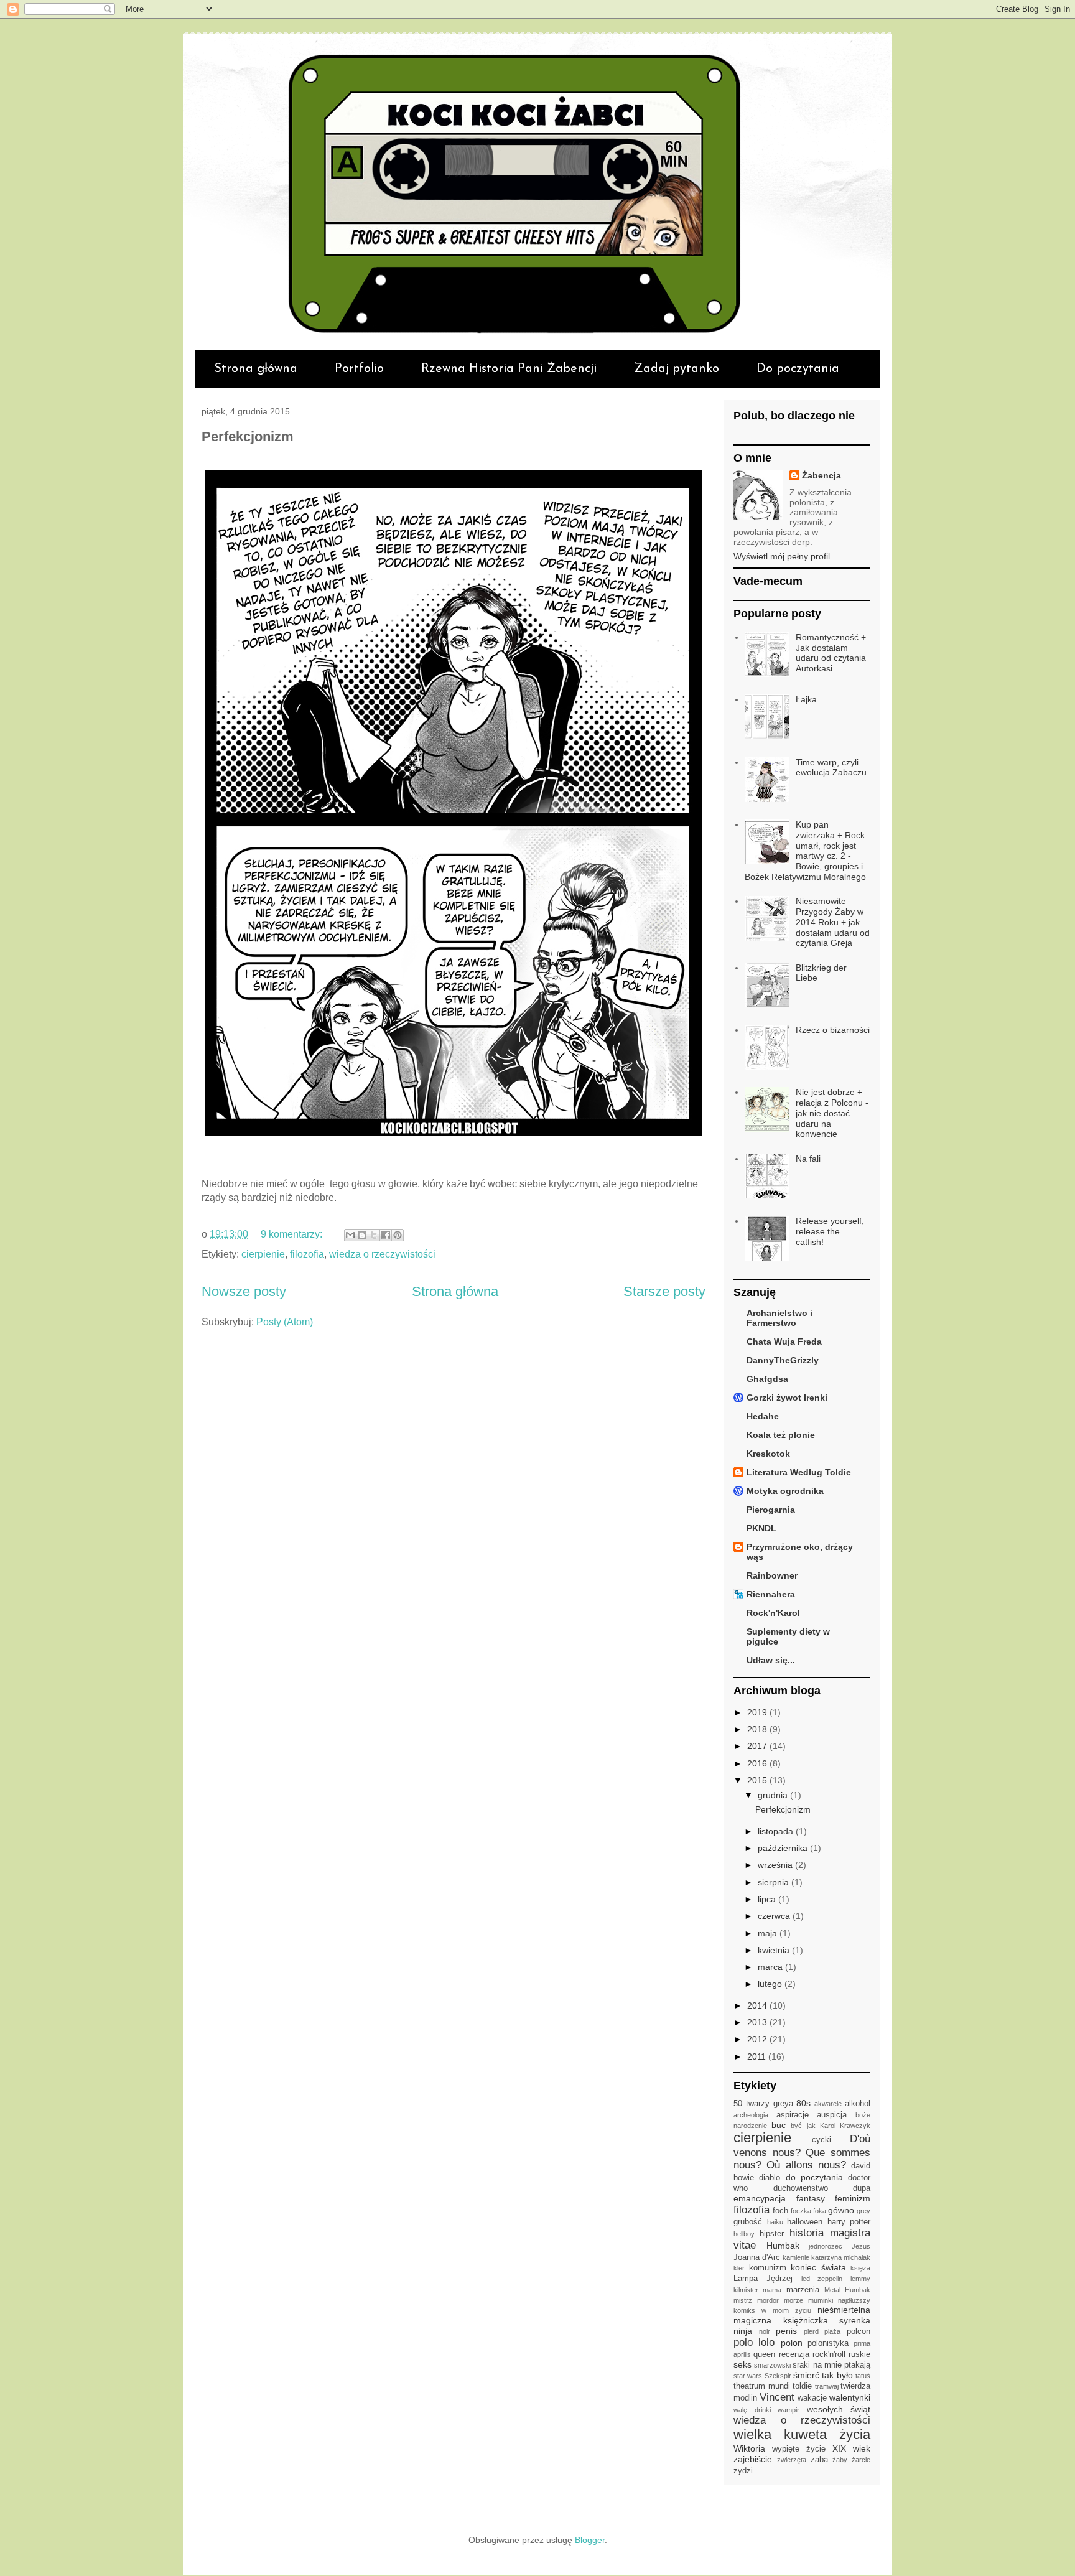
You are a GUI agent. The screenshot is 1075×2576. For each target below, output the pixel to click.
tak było (837, 2375)
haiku (775, 2222)
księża (860, 2268)
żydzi (743, 2471)
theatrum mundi (762, 2386)
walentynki (850, 2397)
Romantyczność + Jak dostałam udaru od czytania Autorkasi (831, 653)
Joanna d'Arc (757, 2257)
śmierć (806, 2375)
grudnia (774, 1795)
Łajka (806, 699)
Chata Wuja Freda (784, 1342)
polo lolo (754, 2342)
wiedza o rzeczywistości (382, 1254)
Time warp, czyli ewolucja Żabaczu (831, 768)
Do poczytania (798, 369)
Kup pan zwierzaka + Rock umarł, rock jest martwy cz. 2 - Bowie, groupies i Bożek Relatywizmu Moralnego (805, 851)
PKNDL (761, 1528)
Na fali (808, 1159)
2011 (758, 2056)
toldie (802, 2386)
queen (764, 2354)
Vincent (777, 2397)
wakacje (812, 2398)
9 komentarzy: (293, 1234)
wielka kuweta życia (802, 2434)
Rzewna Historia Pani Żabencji (509, 369)
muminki (821, 2300)
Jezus (861, 2246)
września (776, 1865)
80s (803, 2103)
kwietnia (775, 1950)
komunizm (768, 2268)
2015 (758, 1780)
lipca (768, 1899)
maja (769, 1933)
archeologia (751, 2115)
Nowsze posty (244, 1291)
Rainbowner (772, 1575)
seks (742, 2364)
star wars (748, 2376)
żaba (819, 2460)
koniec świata (818, 2267)
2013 (758, 2022)
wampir (789, 2410)
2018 (758, 1729)
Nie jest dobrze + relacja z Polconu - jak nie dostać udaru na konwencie (832, 1113)
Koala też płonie (781, 1435)
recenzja (794, 2354)
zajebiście (753, 2459)
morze (793, 2300)
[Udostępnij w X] (374, 1235)
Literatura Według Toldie (799, 1472)
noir (765, 2331)
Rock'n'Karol (773, 1613)
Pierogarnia (771, 1510)
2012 (758, 2039)
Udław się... (771, 1660)
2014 (758, 2005)
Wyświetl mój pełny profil (782, 556)
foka (820, 2211)
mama (772, 2290)
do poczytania (814, 2177)
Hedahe (763, 1416)
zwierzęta (792, 2460)
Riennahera (771, 1594)
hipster (772, 2234)
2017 (758, 1746)
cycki (821, 2140)
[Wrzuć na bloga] (362, 1235)
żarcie (861, 2460)
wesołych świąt (839, 2409)
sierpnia (775, 1882)
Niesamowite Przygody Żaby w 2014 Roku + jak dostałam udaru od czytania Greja (833, 922)
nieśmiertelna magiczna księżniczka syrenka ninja (802, 2320)
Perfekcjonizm (248, 436)
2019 (758, 1712)
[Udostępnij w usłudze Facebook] (386, 1235)
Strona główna (256, 369)
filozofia (307, 1254)
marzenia (803, 2290)
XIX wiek (851, 2448)
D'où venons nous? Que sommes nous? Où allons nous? (802, 2152)
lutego (771, 1984)
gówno (841, 2210)
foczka (801, 2211)
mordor (768, 2300)
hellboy (744, 2234)
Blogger (590, 2540)
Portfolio (359, 369)
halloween (805, 2222)
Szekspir (778, 2376)
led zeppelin (822, 2279)
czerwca (775, 1916)
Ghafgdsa (767, 1379)
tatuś (863, 2376)
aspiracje (793, 2115)
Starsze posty (664, 1291)
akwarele (828, 2104)
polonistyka (828, 2343)
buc (779, 2125)
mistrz (743, 2300)
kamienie (796, 2257)
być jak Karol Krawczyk (831, 2126)
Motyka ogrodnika (785, 1491)
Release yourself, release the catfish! (830, 1231)
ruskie (859, 2354)
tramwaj (827, 2386)
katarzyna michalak (841, 2257)
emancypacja (760, 2198)
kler (739, 2268)
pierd (811, 2331)
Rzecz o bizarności (833, 1030)
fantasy (811, 2198)
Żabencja (821, 475)
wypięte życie (799, 2449)
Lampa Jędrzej (763, 2279)
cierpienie (263, 1254)
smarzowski (772, 2365)
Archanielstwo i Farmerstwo (779, 1318)
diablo (770, 2178)
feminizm (853, 2198)
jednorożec (826, 2246)
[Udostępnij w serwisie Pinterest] (398, 1235)
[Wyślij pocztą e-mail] (350, 1235)
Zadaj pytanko (677, 369)
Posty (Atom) (285, 1322)
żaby (840, 2460)
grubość (748, 2222)
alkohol (858, 2104)
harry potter (849, 2222)
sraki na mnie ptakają (831, 2365)
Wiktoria (749, 2448)
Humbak (783, 2246)
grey (863, 2211)
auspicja (832, 2115)
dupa (862, 2188)
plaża (832, 2331)
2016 (758, 1763)
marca (771, 1967)
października (784, 1848)
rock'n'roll (829, 2354)
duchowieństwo (801, 2188)
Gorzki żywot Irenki (787, 1398)
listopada (777, 1831)
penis (786, 2331)
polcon (859, 2331)
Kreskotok (768, 1454)
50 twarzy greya (763, 2104)
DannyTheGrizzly (783, 1360)
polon (792, 2343)
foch (780, 2211)
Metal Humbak (847, 2290)
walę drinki (752, 2410)
